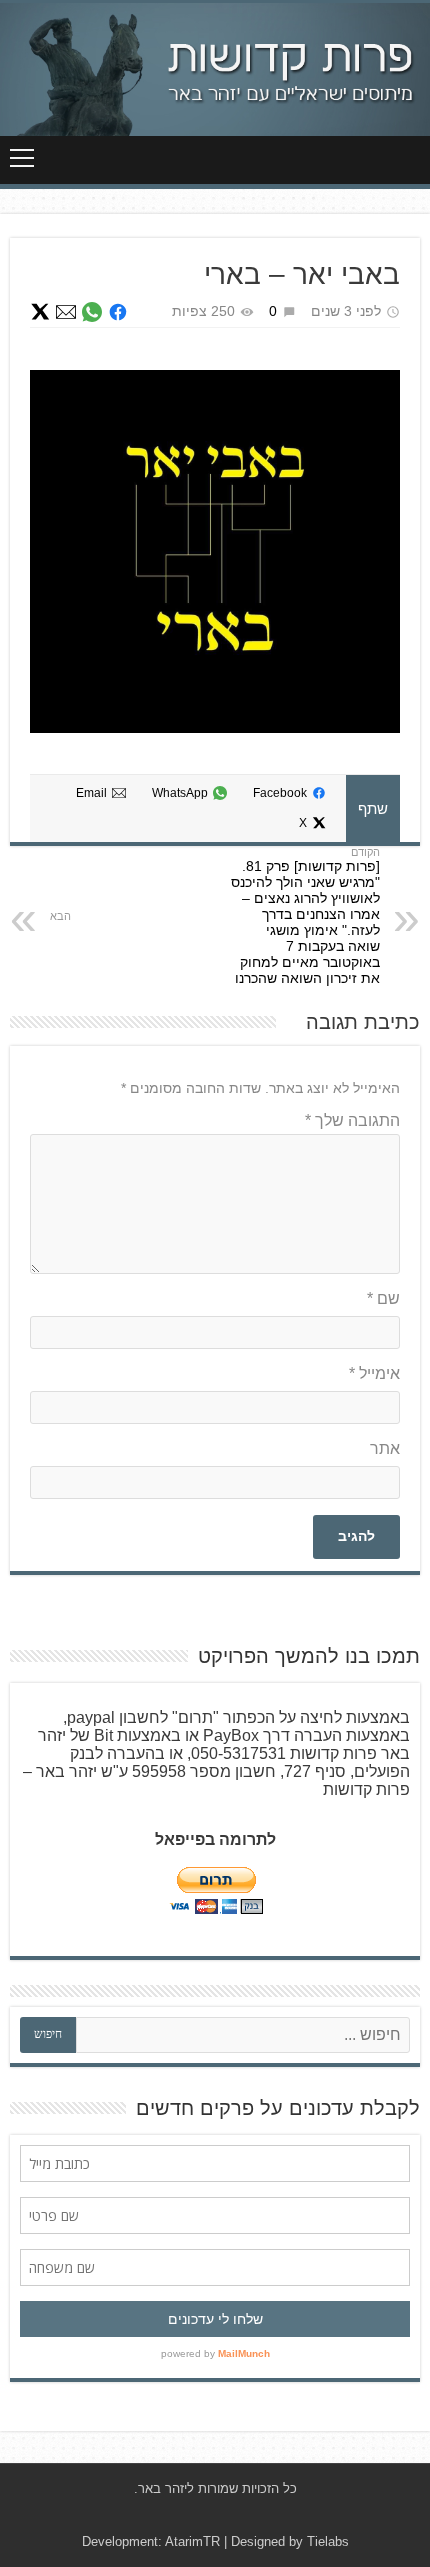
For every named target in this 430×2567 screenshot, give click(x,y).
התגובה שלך (352, 1120)
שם (383, 1298)
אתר (385, 1448)
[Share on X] (40, 312)
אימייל (374, 1373)
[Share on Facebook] (118, 312)
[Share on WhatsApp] (92, 312)
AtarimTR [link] (192, 2541)
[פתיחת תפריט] (22, 158)
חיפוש (48, 2034)
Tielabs (328, 2541)
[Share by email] (66, 312)
